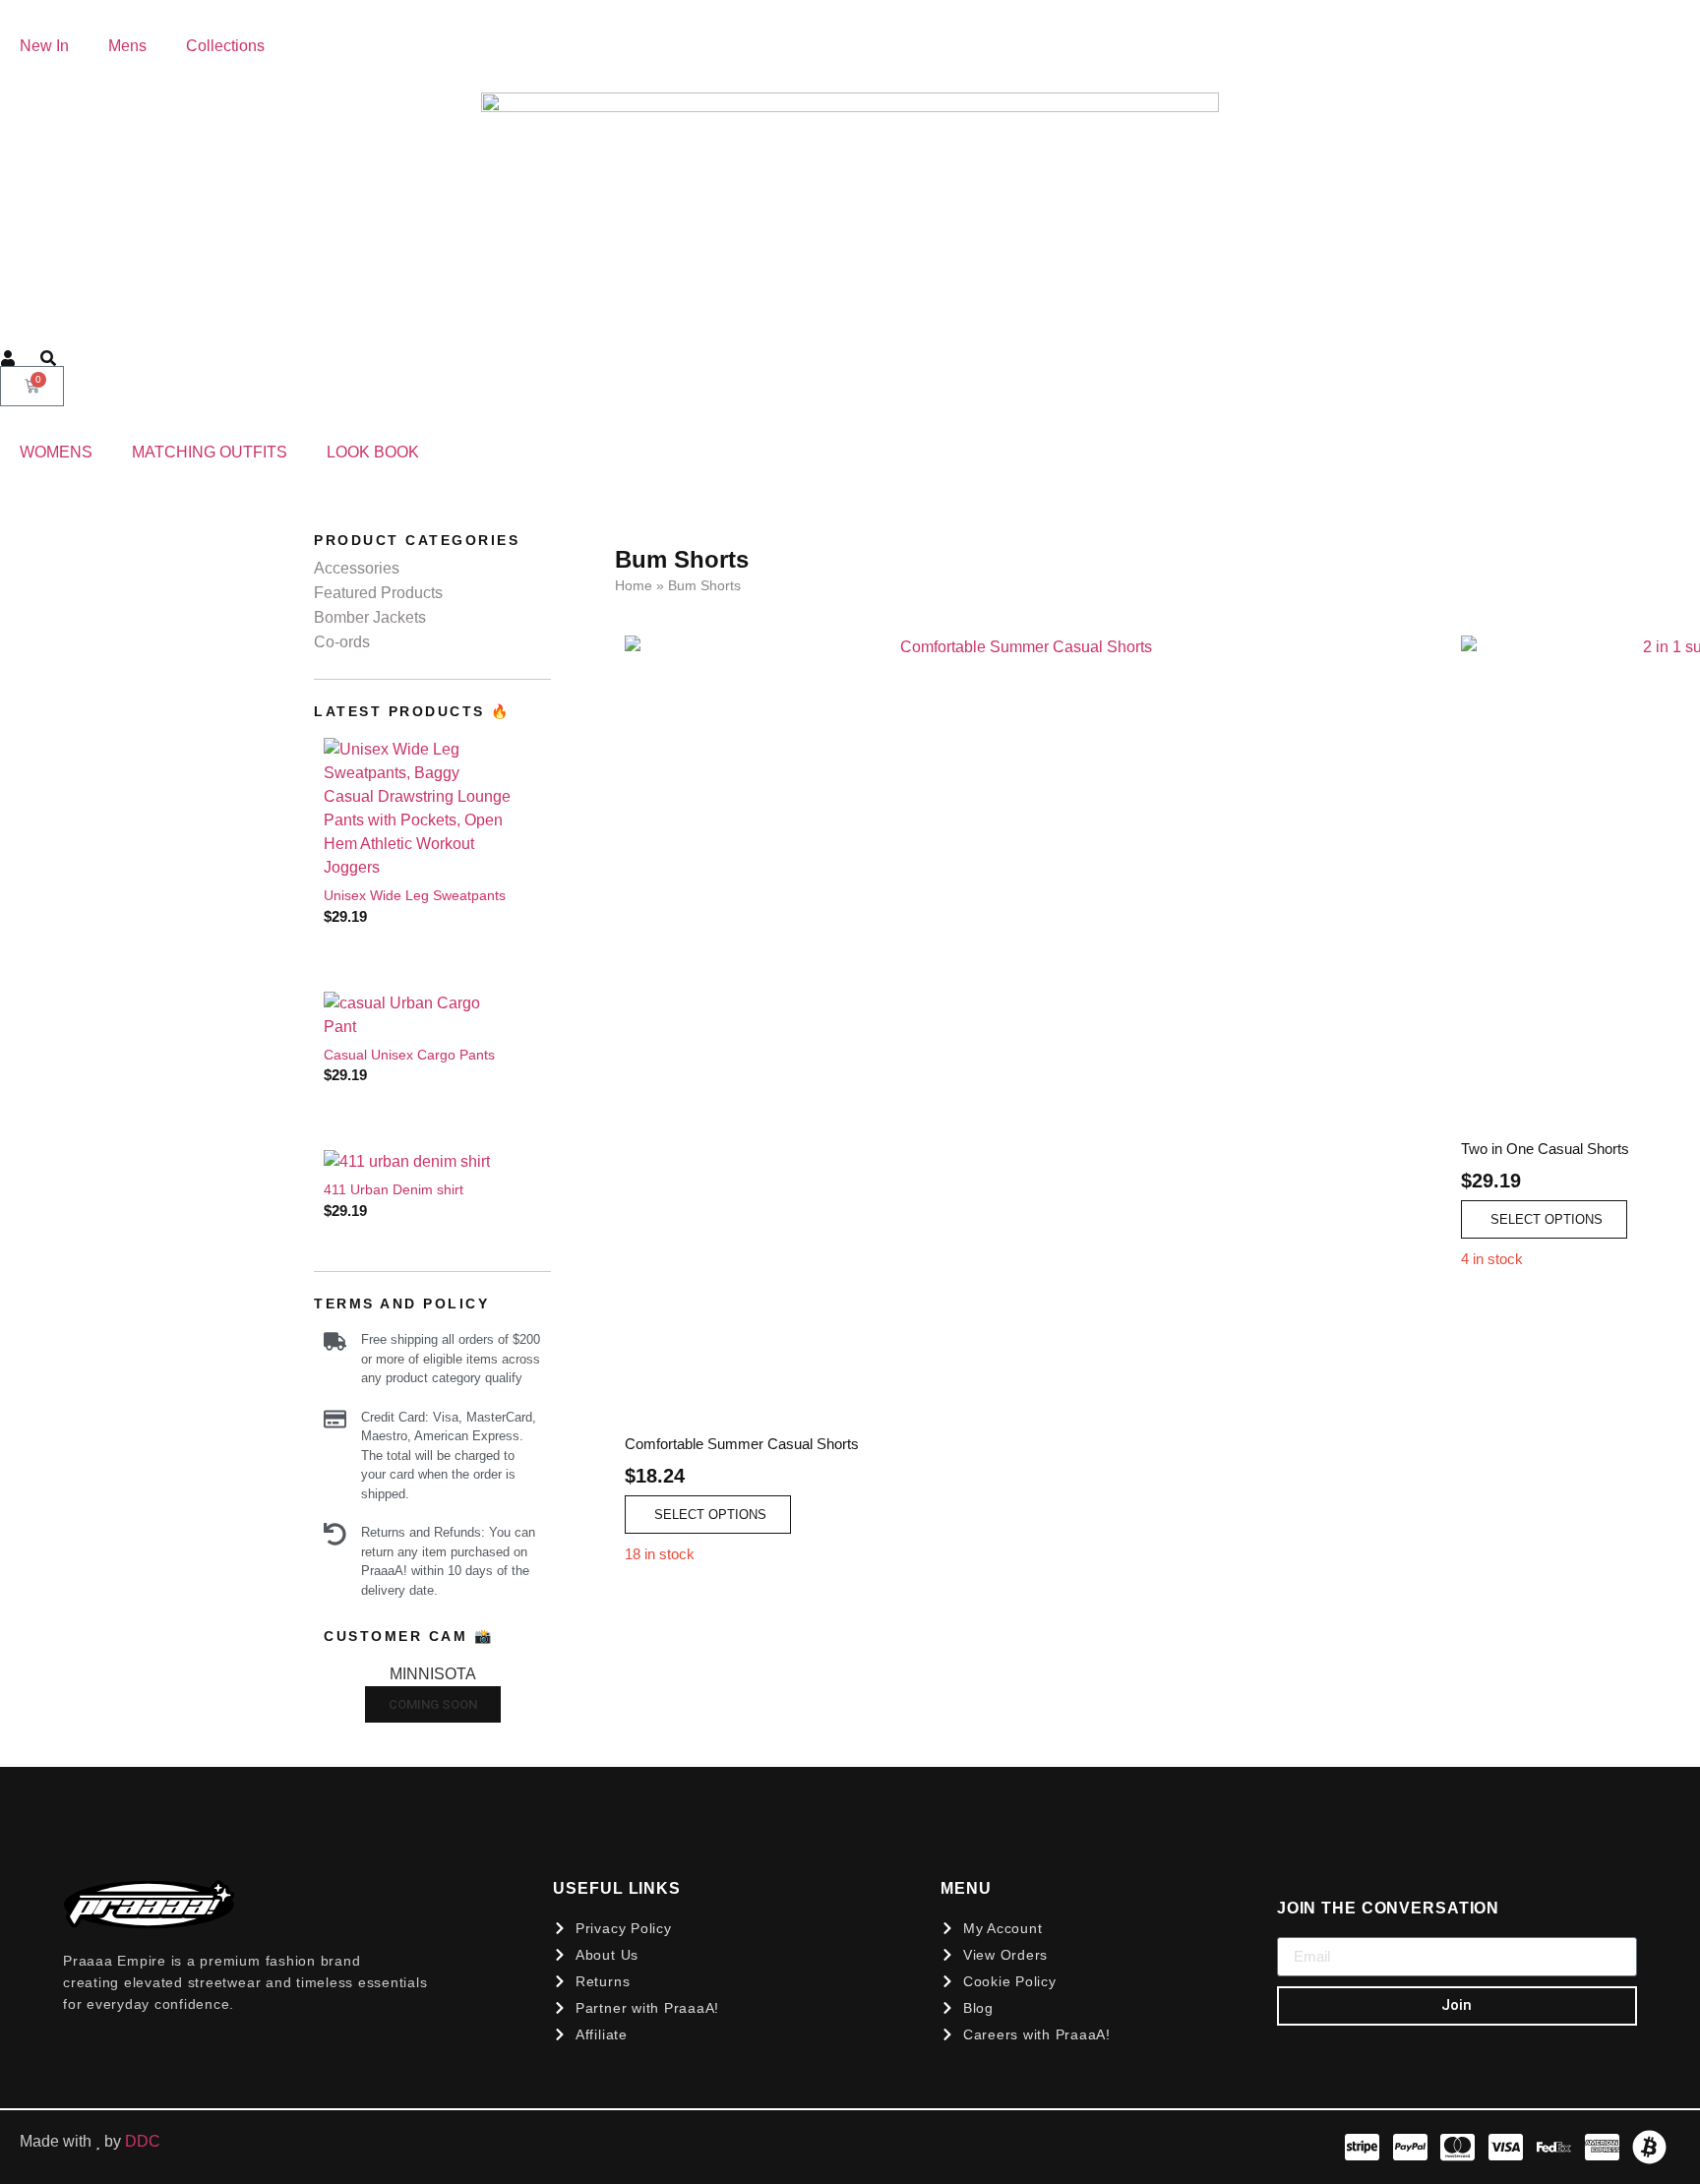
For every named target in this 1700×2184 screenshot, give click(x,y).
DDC (145, 2141)
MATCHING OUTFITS (210, 452)
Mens (127, 46)
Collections (225, 46)
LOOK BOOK (373, 452)
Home (634, 586)
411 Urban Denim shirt (394, 1189)
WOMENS (56, 452)
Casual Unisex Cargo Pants (409, 1055)
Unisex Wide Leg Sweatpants (415, 895)
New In (44, 46)
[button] (708, 1515)
